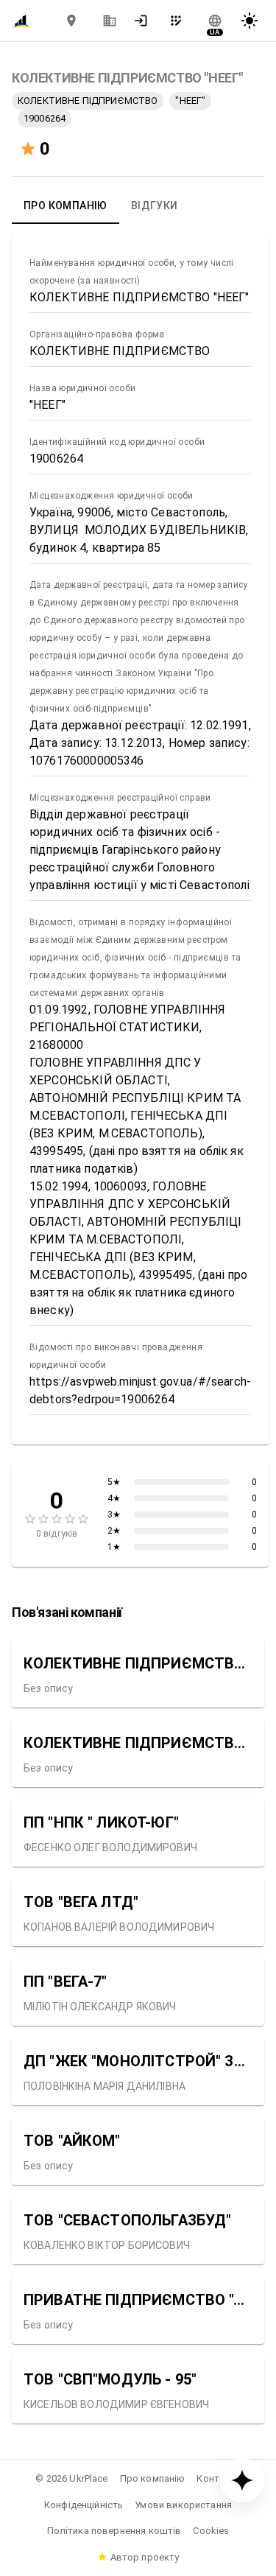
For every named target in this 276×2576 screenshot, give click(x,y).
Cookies (211, 2531)
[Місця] (71, 21)
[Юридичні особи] (110, 21)
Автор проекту (145, 2557)
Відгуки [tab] (155, 206)
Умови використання (183, 2505)
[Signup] (180, 21)
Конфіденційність (84, 2505)
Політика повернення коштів (114, 2531)
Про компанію (153, 2478)
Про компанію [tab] (66, 206)
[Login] (145, 21)
